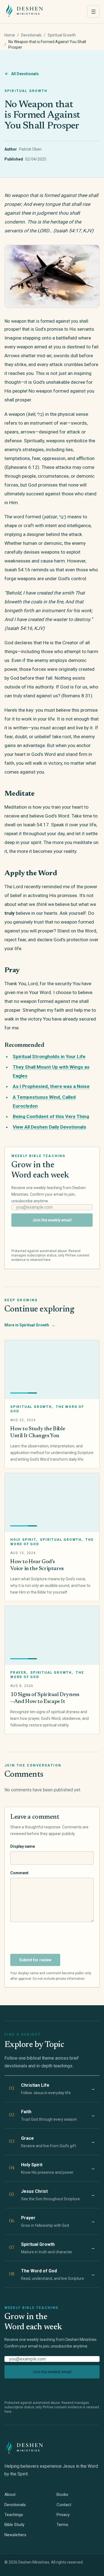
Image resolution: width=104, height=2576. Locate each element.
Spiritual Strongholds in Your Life (49, 1056)
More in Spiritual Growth (30, 1325)
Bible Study (14, 2525)
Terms (62, 2525)
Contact (64, 2505)
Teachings (14, 2515)
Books (62, 2494)
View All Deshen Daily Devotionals (50, 1127)
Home (10, 35)
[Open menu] (93, 12)
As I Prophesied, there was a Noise (51, 1086)
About (10, 2494)
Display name (23, 1846)
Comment (19, 1873)
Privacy (63, 2515)
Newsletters (15, 2535)
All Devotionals (25, 74)
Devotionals (31, 35)
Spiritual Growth (62, 35)
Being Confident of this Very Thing (51, 1116)
